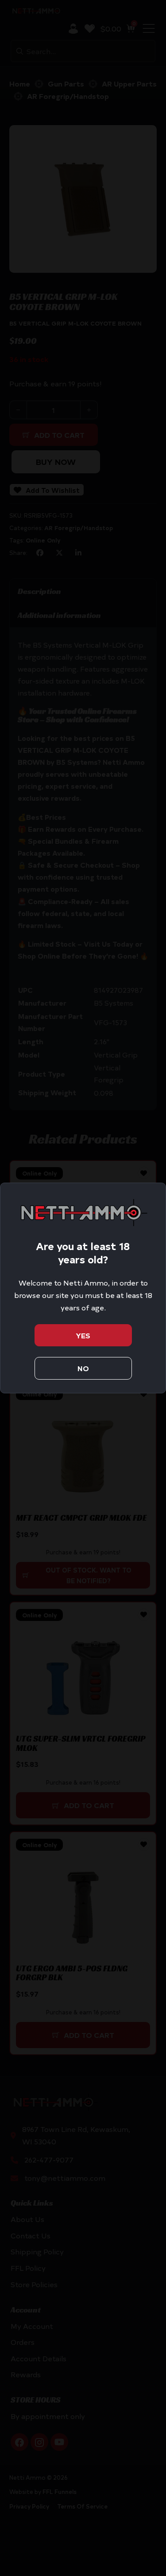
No (83, 1368)
